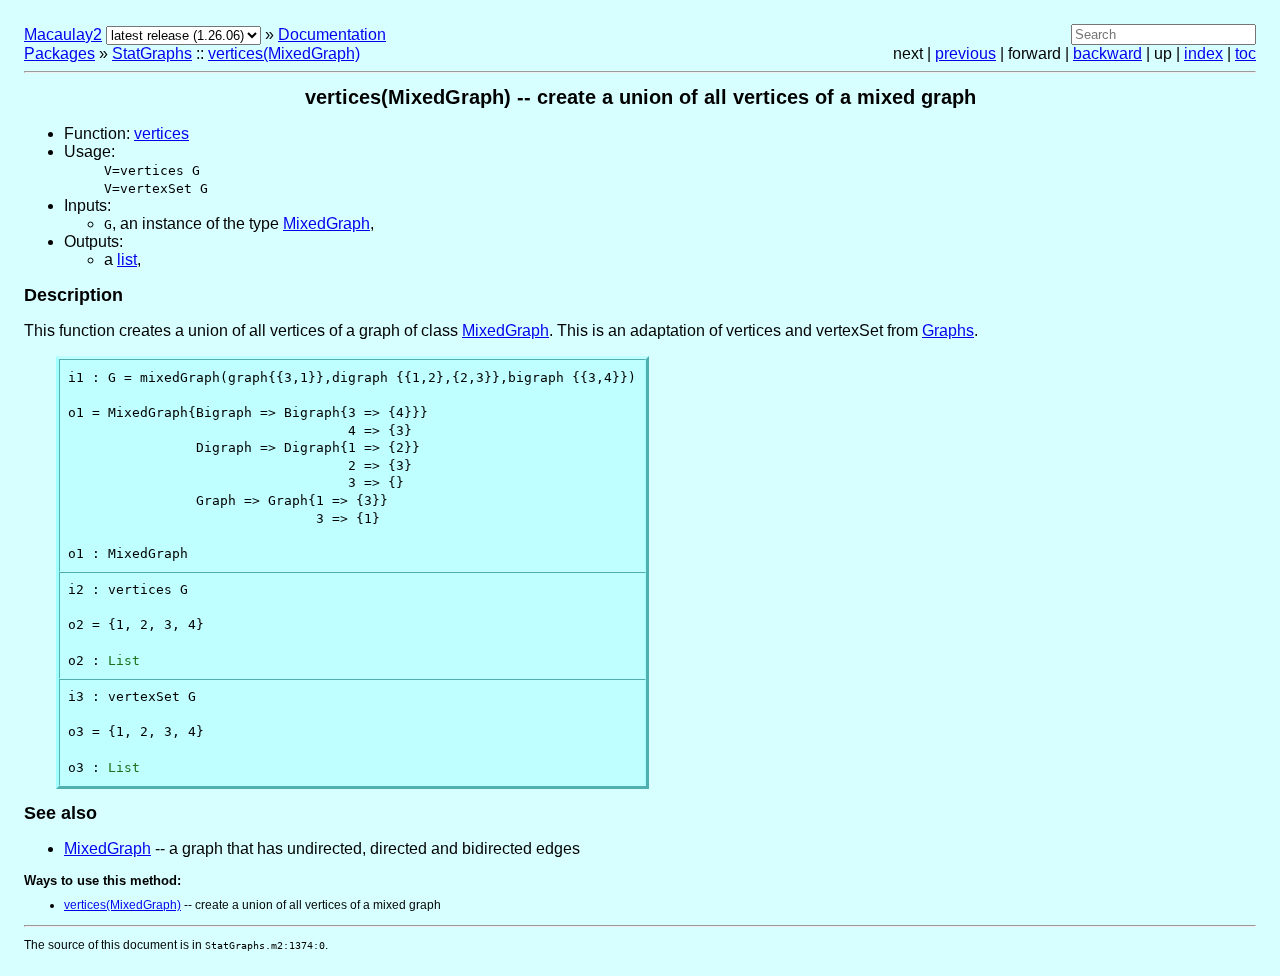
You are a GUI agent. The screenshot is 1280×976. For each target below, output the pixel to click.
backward (1107, 53)
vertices (161, 133)
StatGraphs (152, 53)
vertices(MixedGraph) (284, 53)
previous (965, 53)
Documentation (332, 34)
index (1203, 53)
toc (1245, 53)
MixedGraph (326, 223)
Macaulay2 (63, 34)
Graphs (948, 330)
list (127, 259)
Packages (59, 53)
